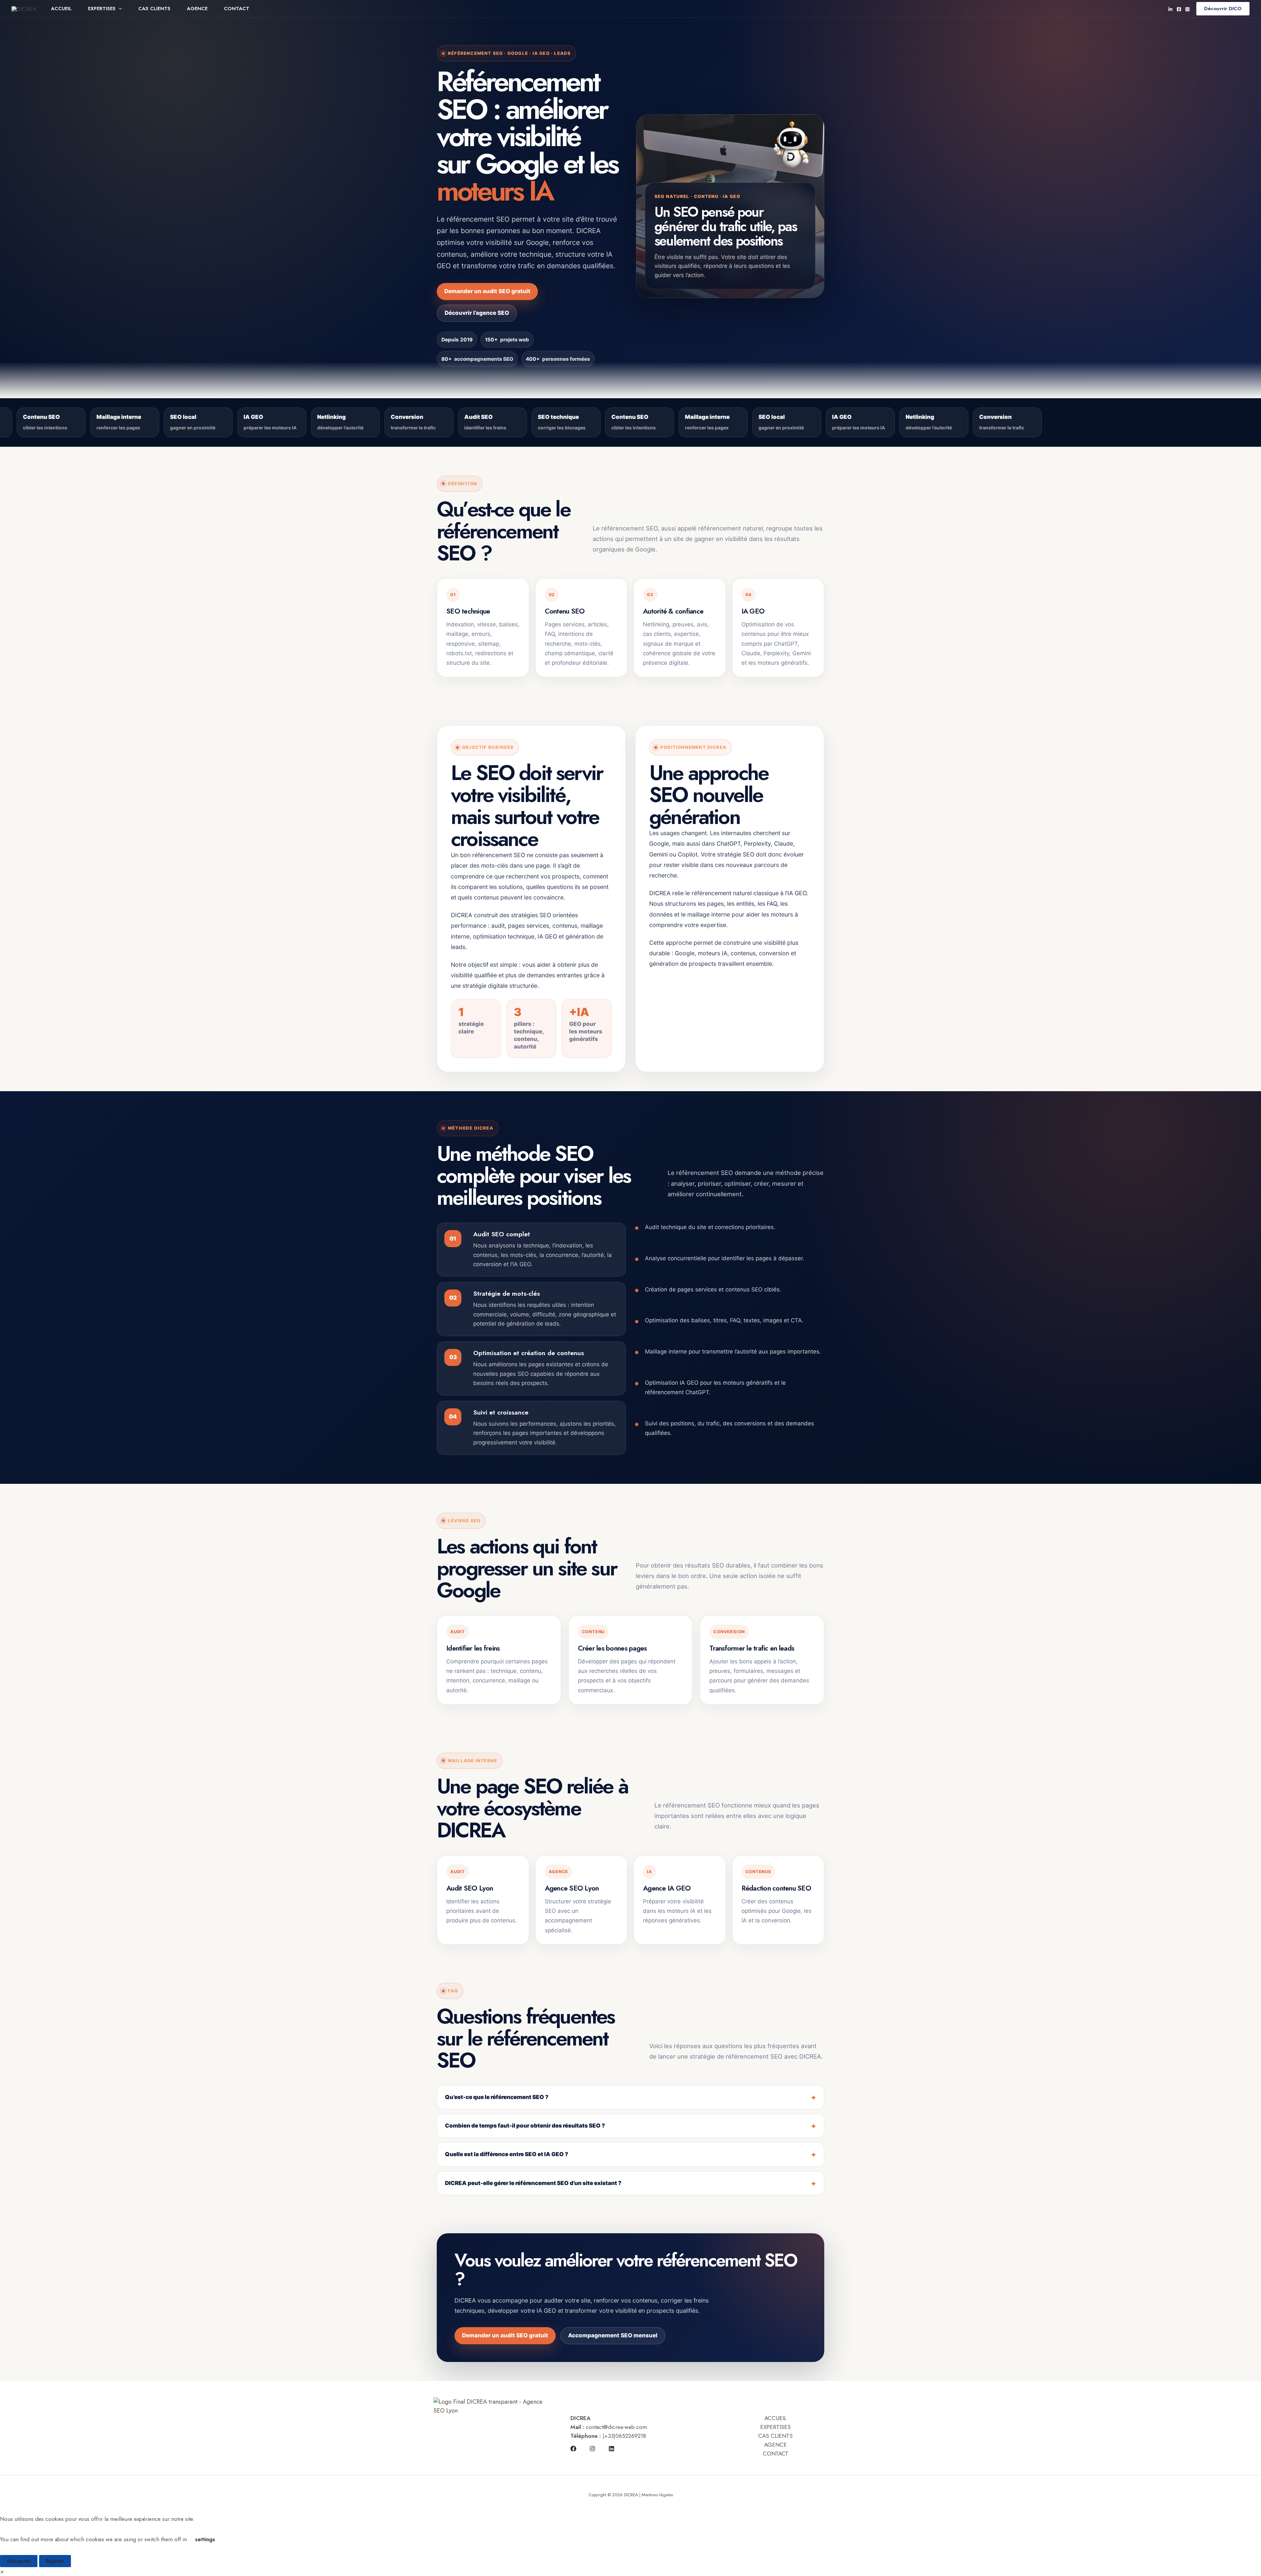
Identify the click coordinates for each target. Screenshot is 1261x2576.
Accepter (19, 2561)
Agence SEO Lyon (572, 1888)
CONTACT (237, 9)
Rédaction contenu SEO (776, 1888)
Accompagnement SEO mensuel (613, 2335)
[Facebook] (1179, 9)
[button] (119, 9)
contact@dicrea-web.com (616, 2427)
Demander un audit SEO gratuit (487, 291)
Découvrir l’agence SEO (477, 313)
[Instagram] (1187, 9)
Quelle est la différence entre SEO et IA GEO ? (507, 2154)
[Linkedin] (1170, 9)
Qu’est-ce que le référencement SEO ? (497, 2097)
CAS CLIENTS (154, 9)
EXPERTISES (102, 9)
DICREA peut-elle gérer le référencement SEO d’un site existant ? (533, 2183)
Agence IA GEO (667, 1888)
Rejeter (55, 2561)
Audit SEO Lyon (470, 1888)
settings (205, 2539)
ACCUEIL (61, 9)
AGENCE (197, 9)
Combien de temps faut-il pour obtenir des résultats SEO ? (525, 2126)
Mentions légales (657, 2495)
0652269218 (631, 2436)
